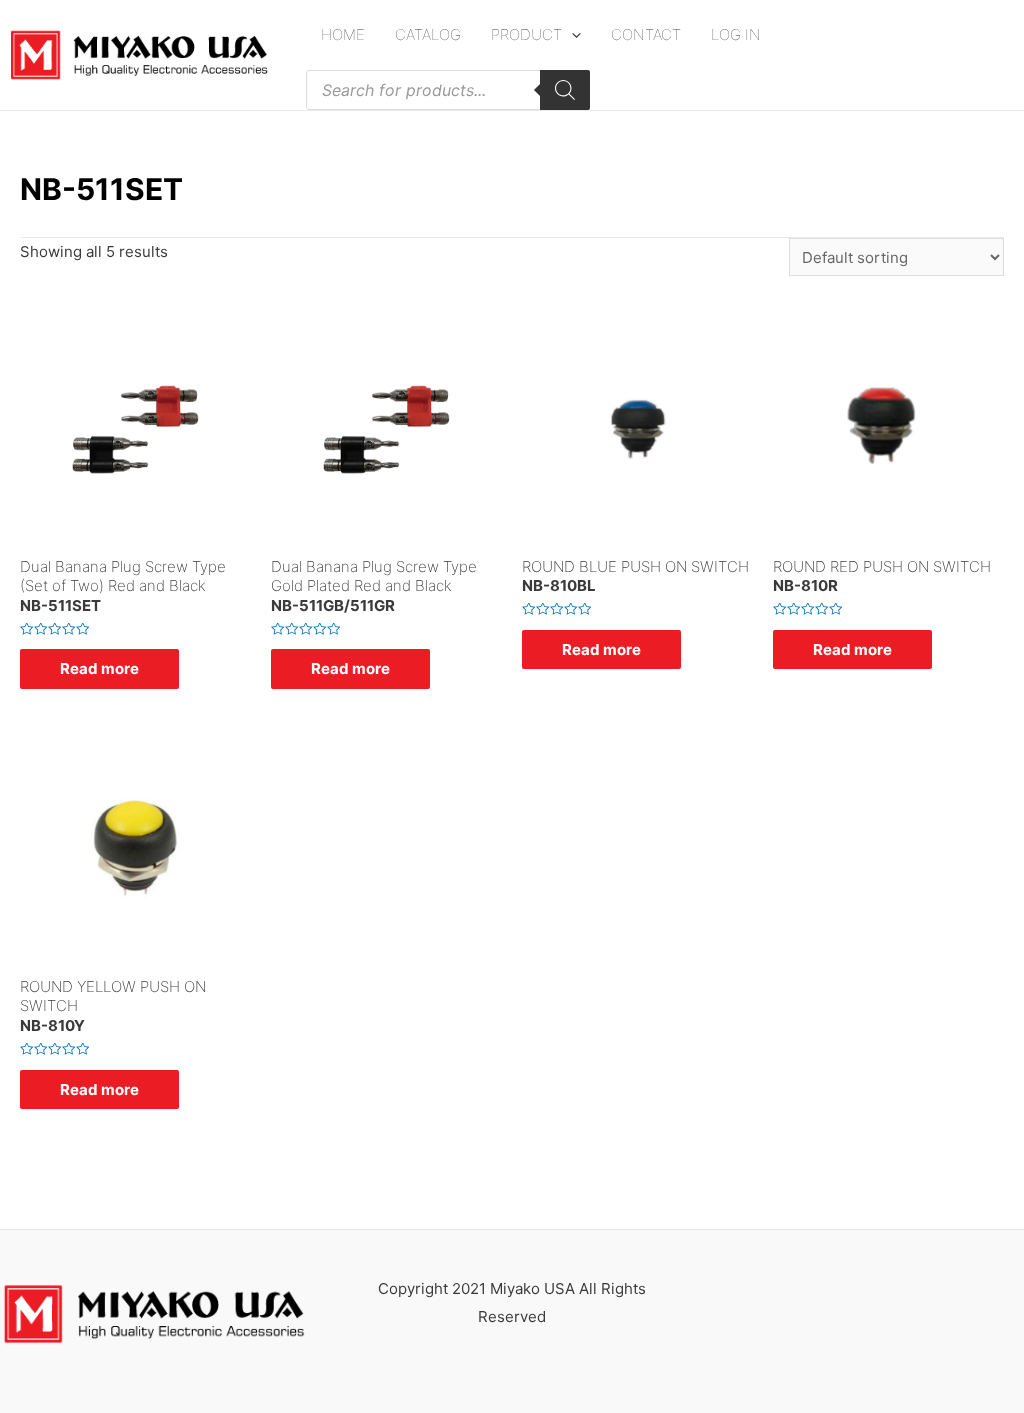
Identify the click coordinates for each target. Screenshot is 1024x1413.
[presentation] (571, 34)
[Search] (565, 90)
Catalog (428, 34)
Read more (99, 668)
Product (526, 34)
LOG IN (736, 34)
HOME (343, 34)
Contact (646, 34)
